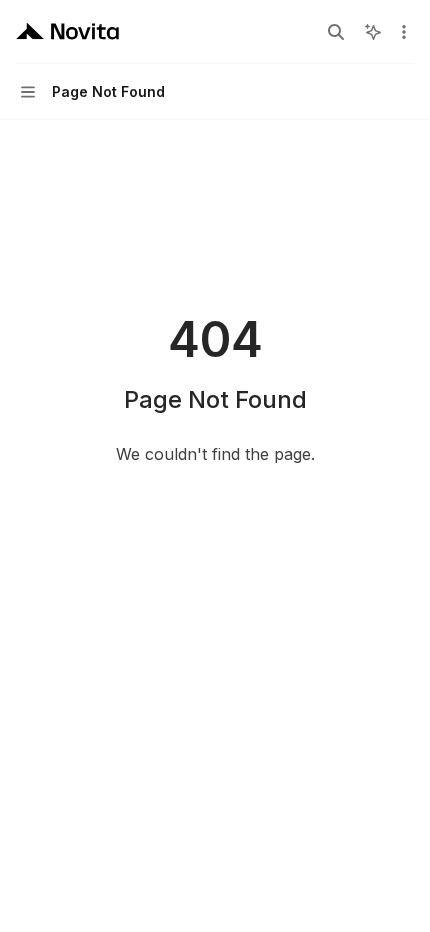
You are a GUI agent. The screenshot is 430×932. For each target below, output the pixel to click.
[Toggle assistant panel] (373, 32)
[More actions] (404, 32)
